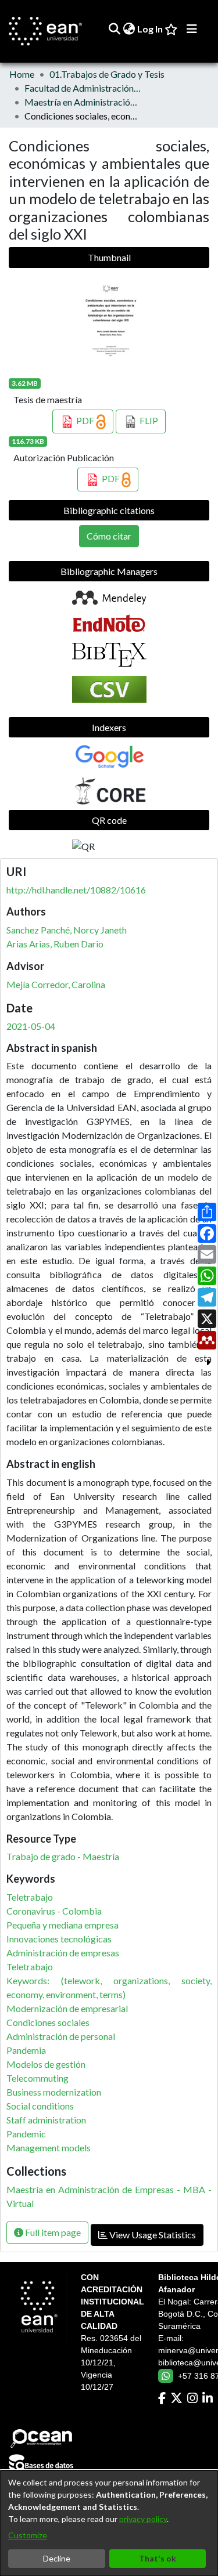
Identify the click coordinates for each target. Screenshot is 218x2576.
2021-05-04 (31, 1026)
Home (22, 74)
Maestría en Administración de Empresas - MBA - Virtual (83, 102)
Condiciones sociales (48, 2022)
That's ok (158, 2558)
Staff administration (46, 2120)
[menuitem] (129, 29)
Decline (57, 2558)
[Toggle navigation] (192, 29)
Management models (49, 2148)
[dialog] (109, 2523)
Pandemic (26, 2134)
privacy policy (143, 2519)
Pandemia (26, 2050)
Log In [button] (151, 29)
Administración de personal (61, 2036)
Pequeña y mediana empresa (62, 1925)
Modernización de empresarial (67, 2008)
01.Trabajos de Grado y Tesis (107, 74)
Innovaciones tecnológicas (59, 1939)
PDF (85, 420)
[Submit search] (114, 29)
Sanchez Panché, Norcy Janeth (67, 930)
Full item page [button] (52, 2232)
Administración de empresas (63, 1953)
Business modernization (54, 2092)
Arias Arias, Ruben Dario (55, 944)
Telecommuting (37, 2078)
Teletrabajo (30, 1897)
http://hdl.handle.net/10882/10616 (76, 890)
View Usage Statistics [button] (152, 2235)
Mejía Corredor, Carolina (56, 984)
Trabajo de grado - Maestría (63, 1856)
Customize (28, 2535)
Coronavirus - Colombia (54, 1911)
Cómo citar (109, 536)
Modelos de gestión (46, 2064)
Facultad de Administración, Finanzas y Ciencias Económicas (83, 88)
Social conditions (40, 2106)
